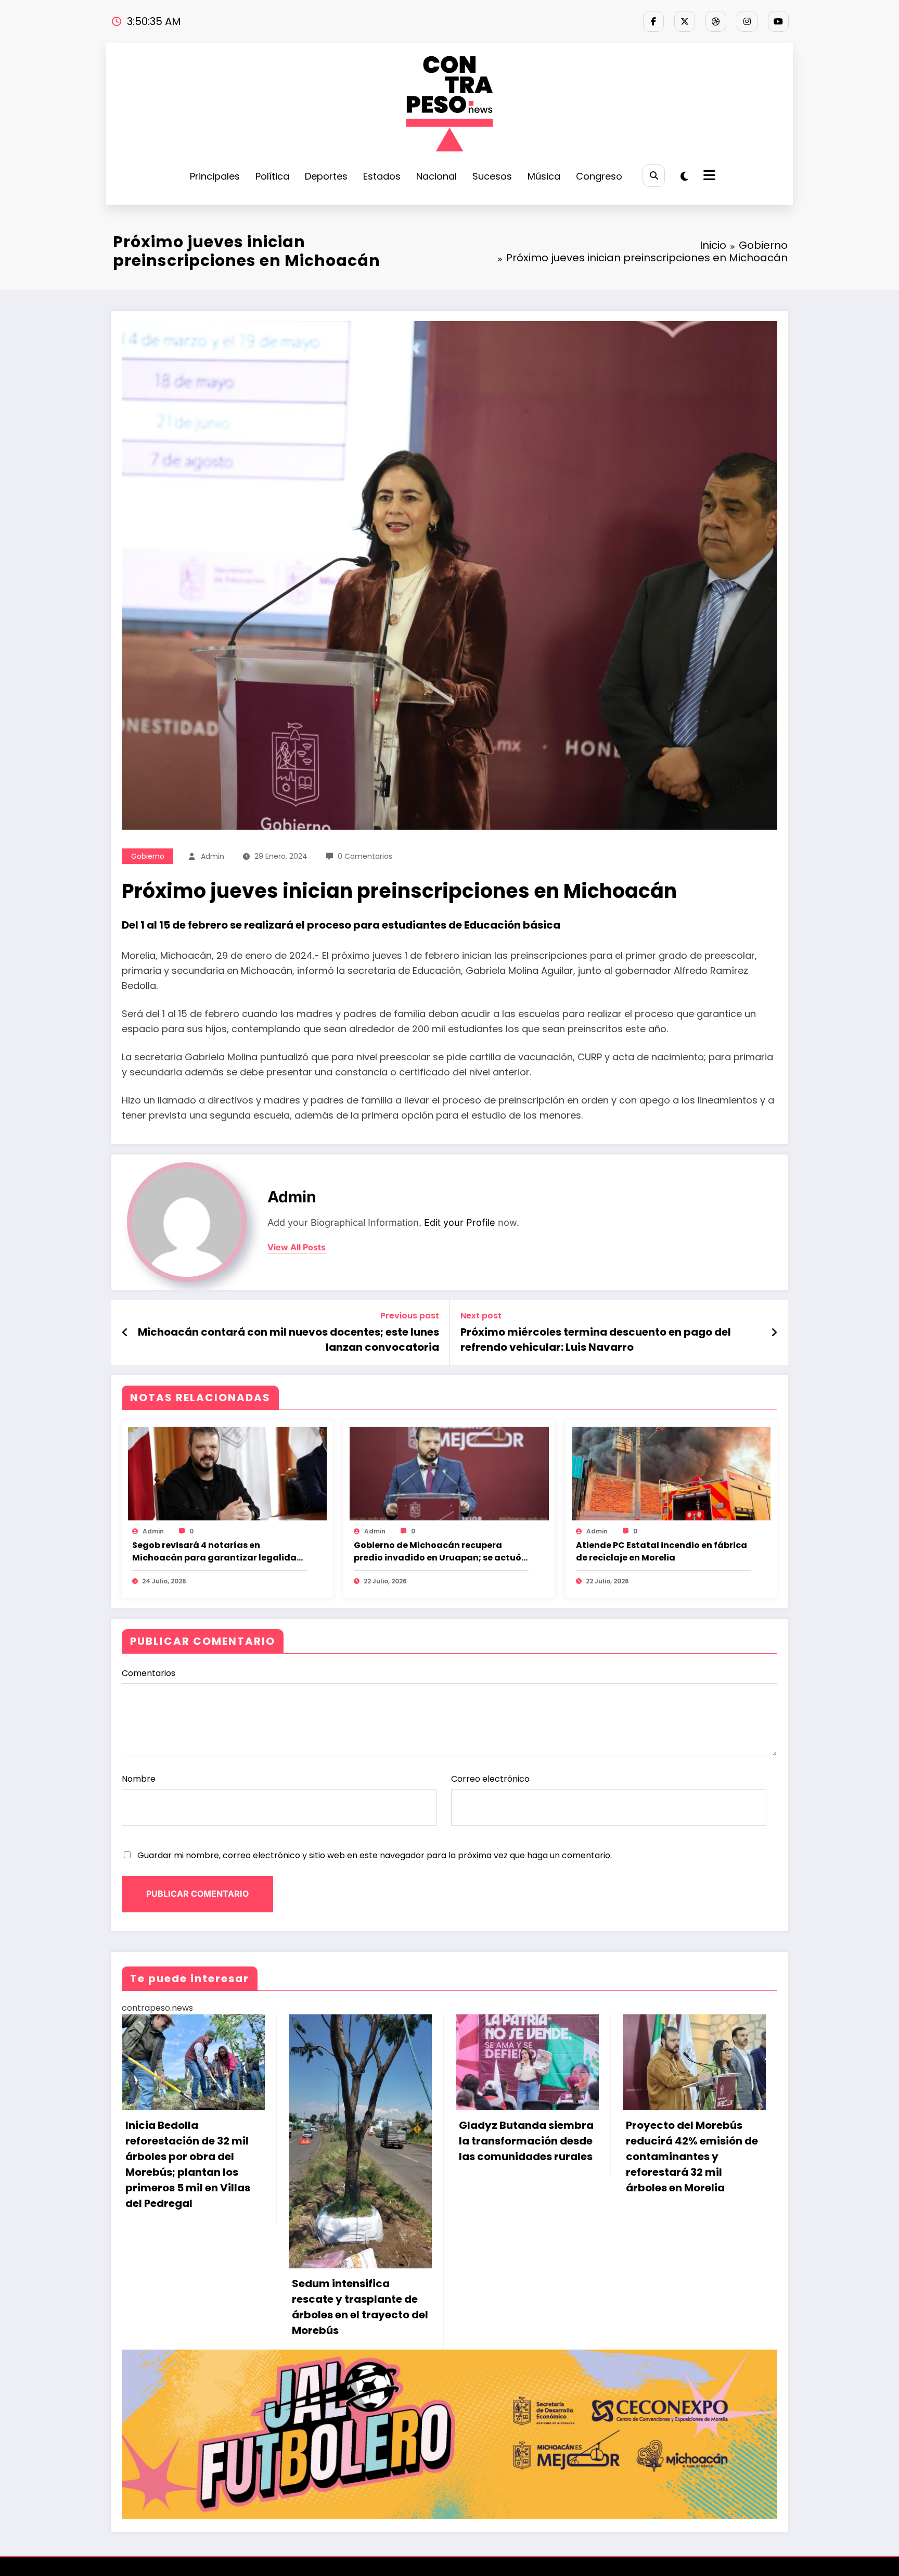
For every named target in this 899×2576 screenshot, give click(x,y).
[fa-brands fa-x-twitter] (685, 21)
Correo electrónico (490, 1779)
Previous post (410, 1316)
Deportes (326, 176)
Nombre (139, 1779)
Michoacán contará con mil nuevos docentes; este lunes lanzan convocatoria (288, 1339)
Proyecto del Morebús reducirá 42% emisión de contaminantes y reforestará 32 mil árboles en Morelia (525, 2156)
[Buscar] (654, 176)
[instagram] (747, 21)
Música (544, 176)
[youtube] (778, 21)
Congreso (599, 176)
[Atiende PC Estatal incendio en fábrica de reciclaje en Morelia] (671, 1473)
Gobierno (148, 856)
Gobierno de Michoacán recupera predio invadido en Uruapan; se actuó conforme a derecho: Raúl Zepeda (438, 1552)
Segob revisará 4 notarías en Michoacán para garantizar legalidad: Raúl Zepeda (219, 1552)
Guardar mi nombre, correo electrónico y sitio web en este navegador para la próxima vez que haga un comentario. (375, 1855)
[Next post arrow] (774, 1333)
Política (272, 176)
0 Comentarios (365, 856)
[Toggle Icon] (708, 176)
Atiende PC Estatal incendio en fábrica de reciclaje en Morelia (662, 1551)
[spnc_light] (684, 176)
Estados (382, 176)
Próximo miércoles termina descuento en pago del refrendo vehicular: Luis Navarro (596, 1339)
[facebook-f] (653, 21)
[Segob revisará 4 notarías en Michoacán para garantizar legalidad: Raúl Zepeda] (227, 1473)
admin (213, 856)
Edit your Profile (460, 1222)
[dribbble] (716, 21)
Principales (215, 176)
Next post (481, 1316)
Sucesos (492, 176)
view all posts (297, 1247)
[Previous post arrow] (125, 1333)
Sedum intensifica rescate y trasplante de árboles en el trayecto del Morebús (193, 2307)
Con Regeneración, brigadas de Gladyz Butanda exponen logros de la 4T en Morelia (692, 2149)
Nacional (436, 176)
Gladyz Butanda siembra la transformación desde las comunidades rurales (359, 2141)
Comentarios (149, 1673)
